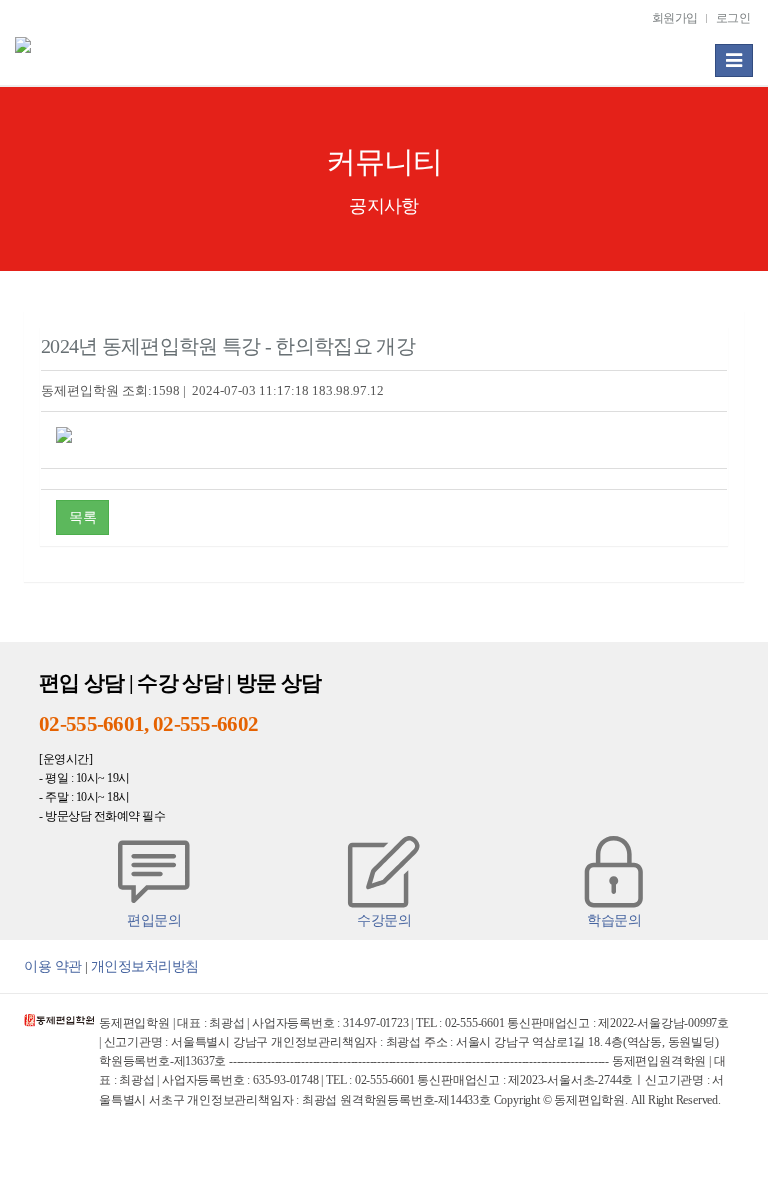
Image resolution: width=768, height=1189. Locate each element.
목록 (82, 517)
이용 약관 (53, 966)
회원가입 (675, 18)
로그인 (733, 18)
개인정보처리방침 (145, 966)
